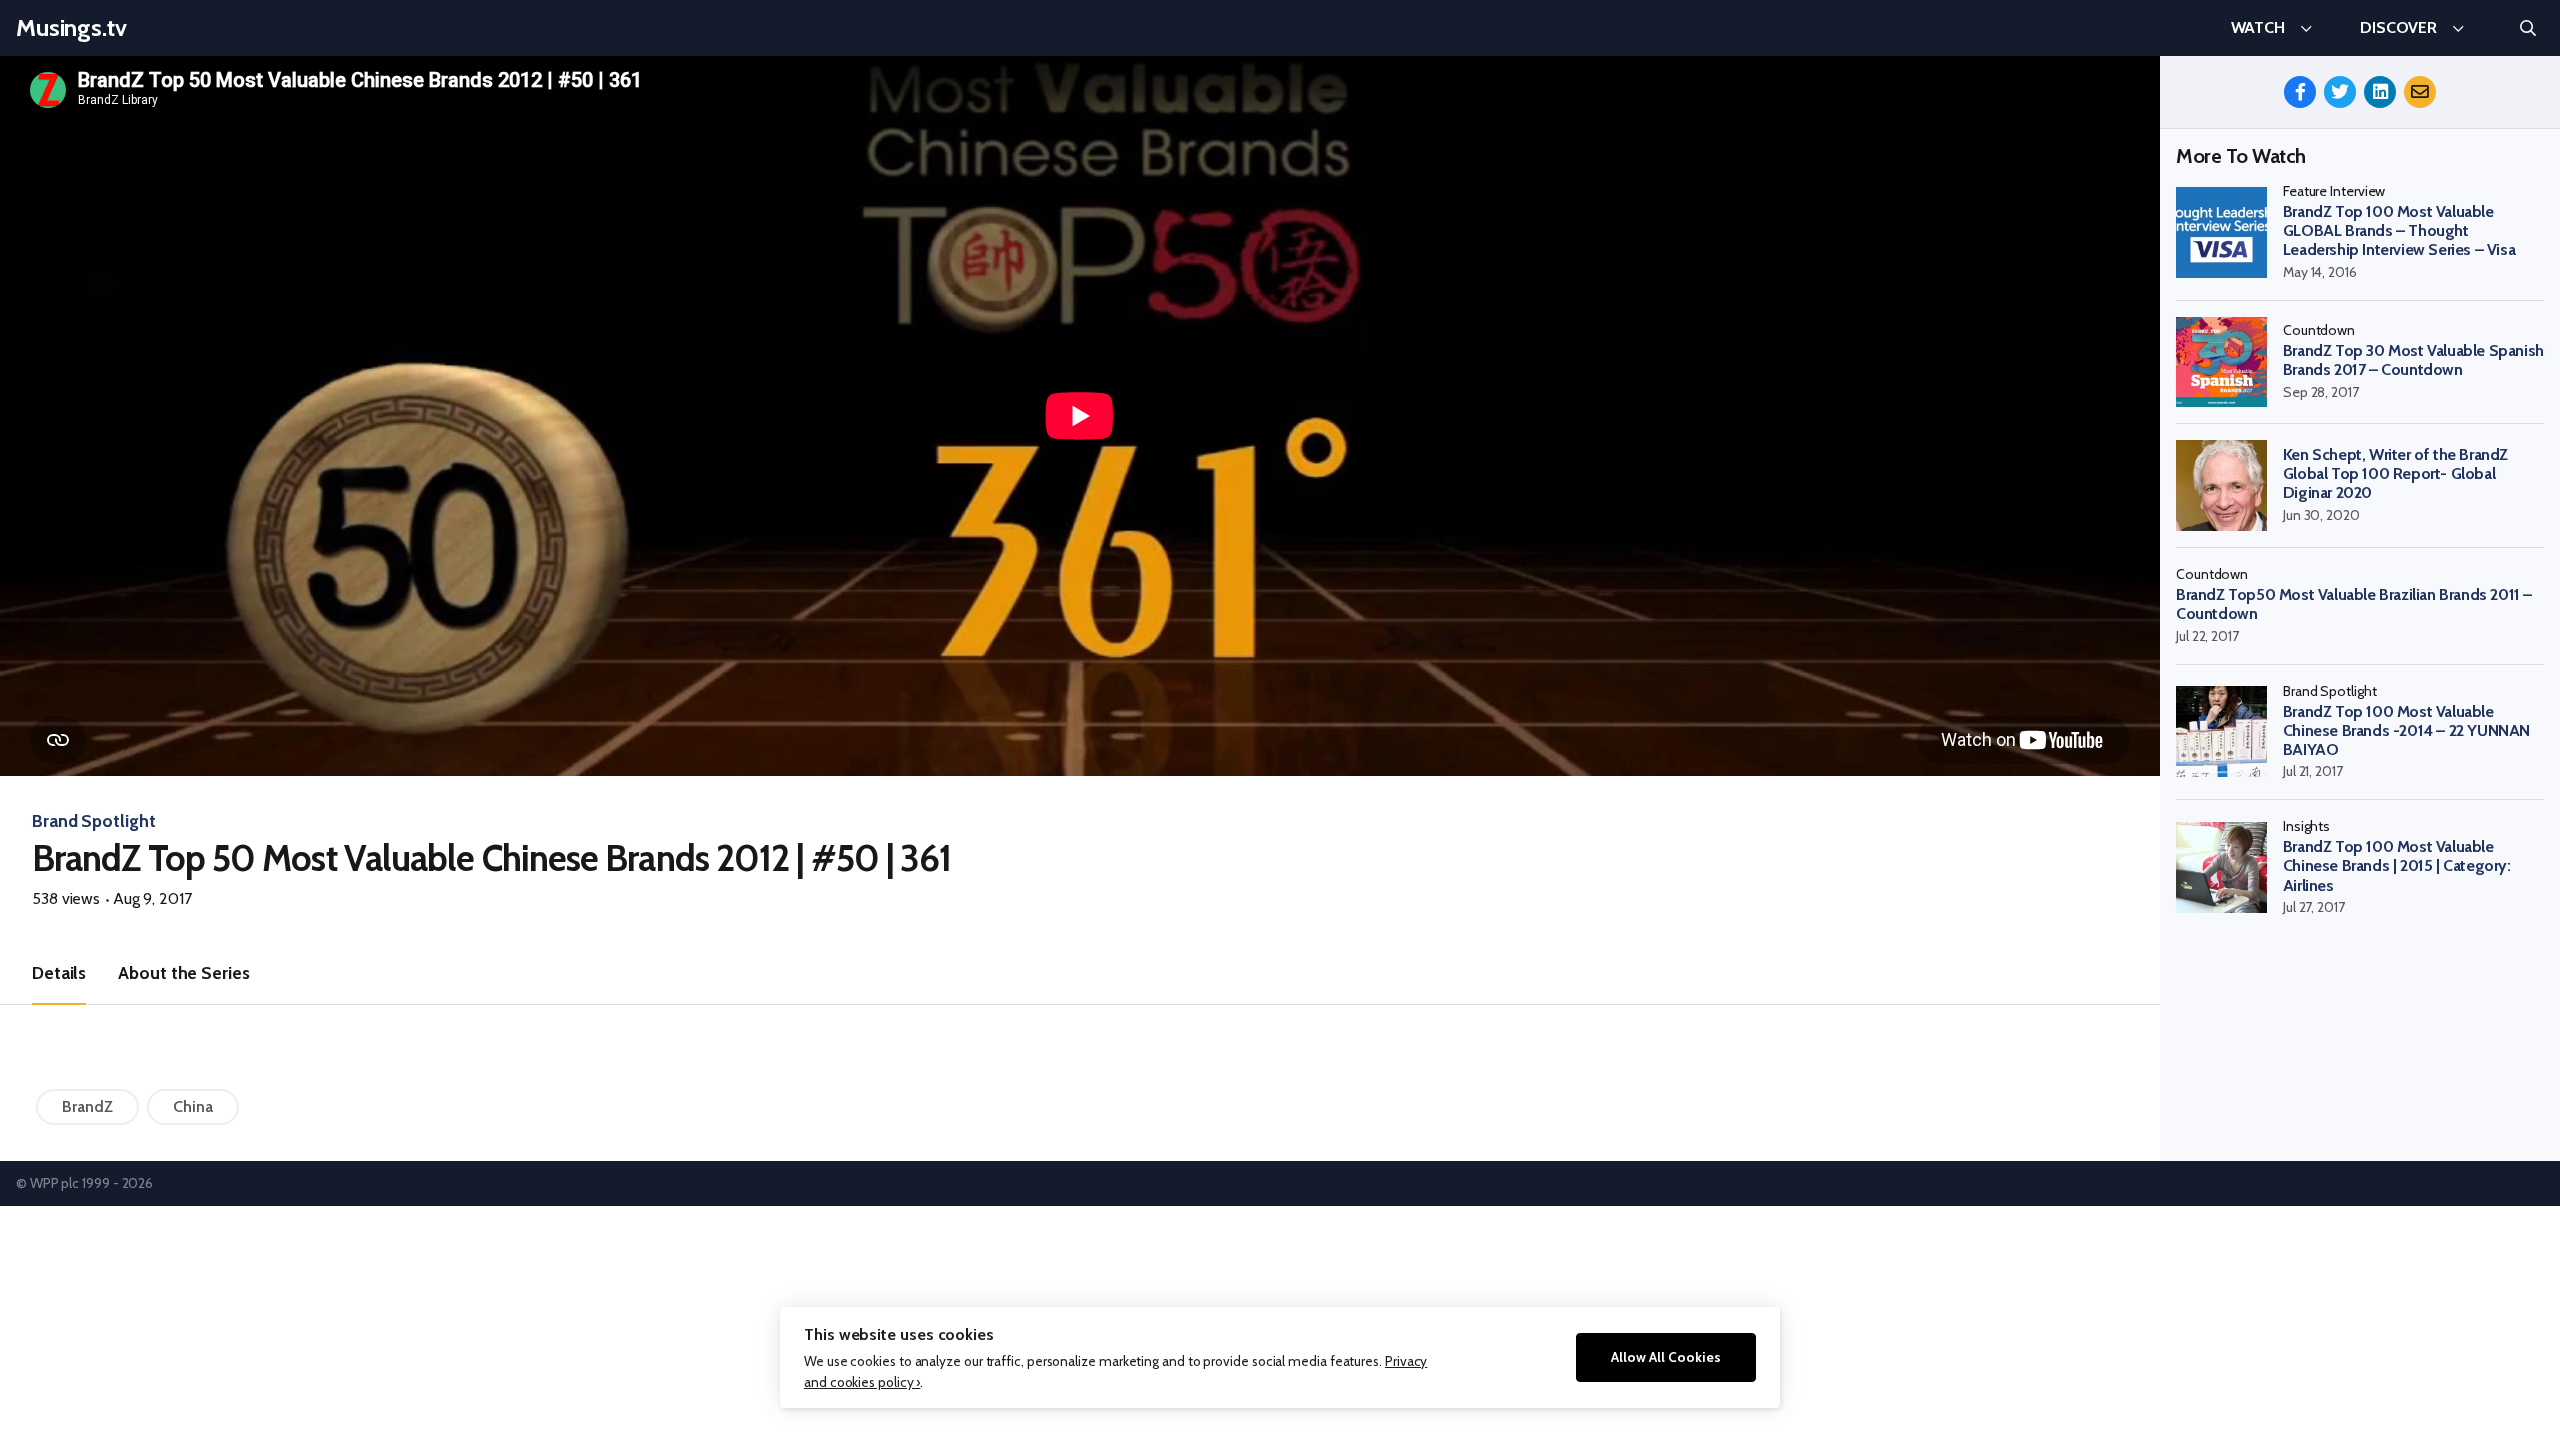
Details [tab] (59, 972)
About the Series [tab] (183, 972)
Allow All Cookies (1666, 1357)
